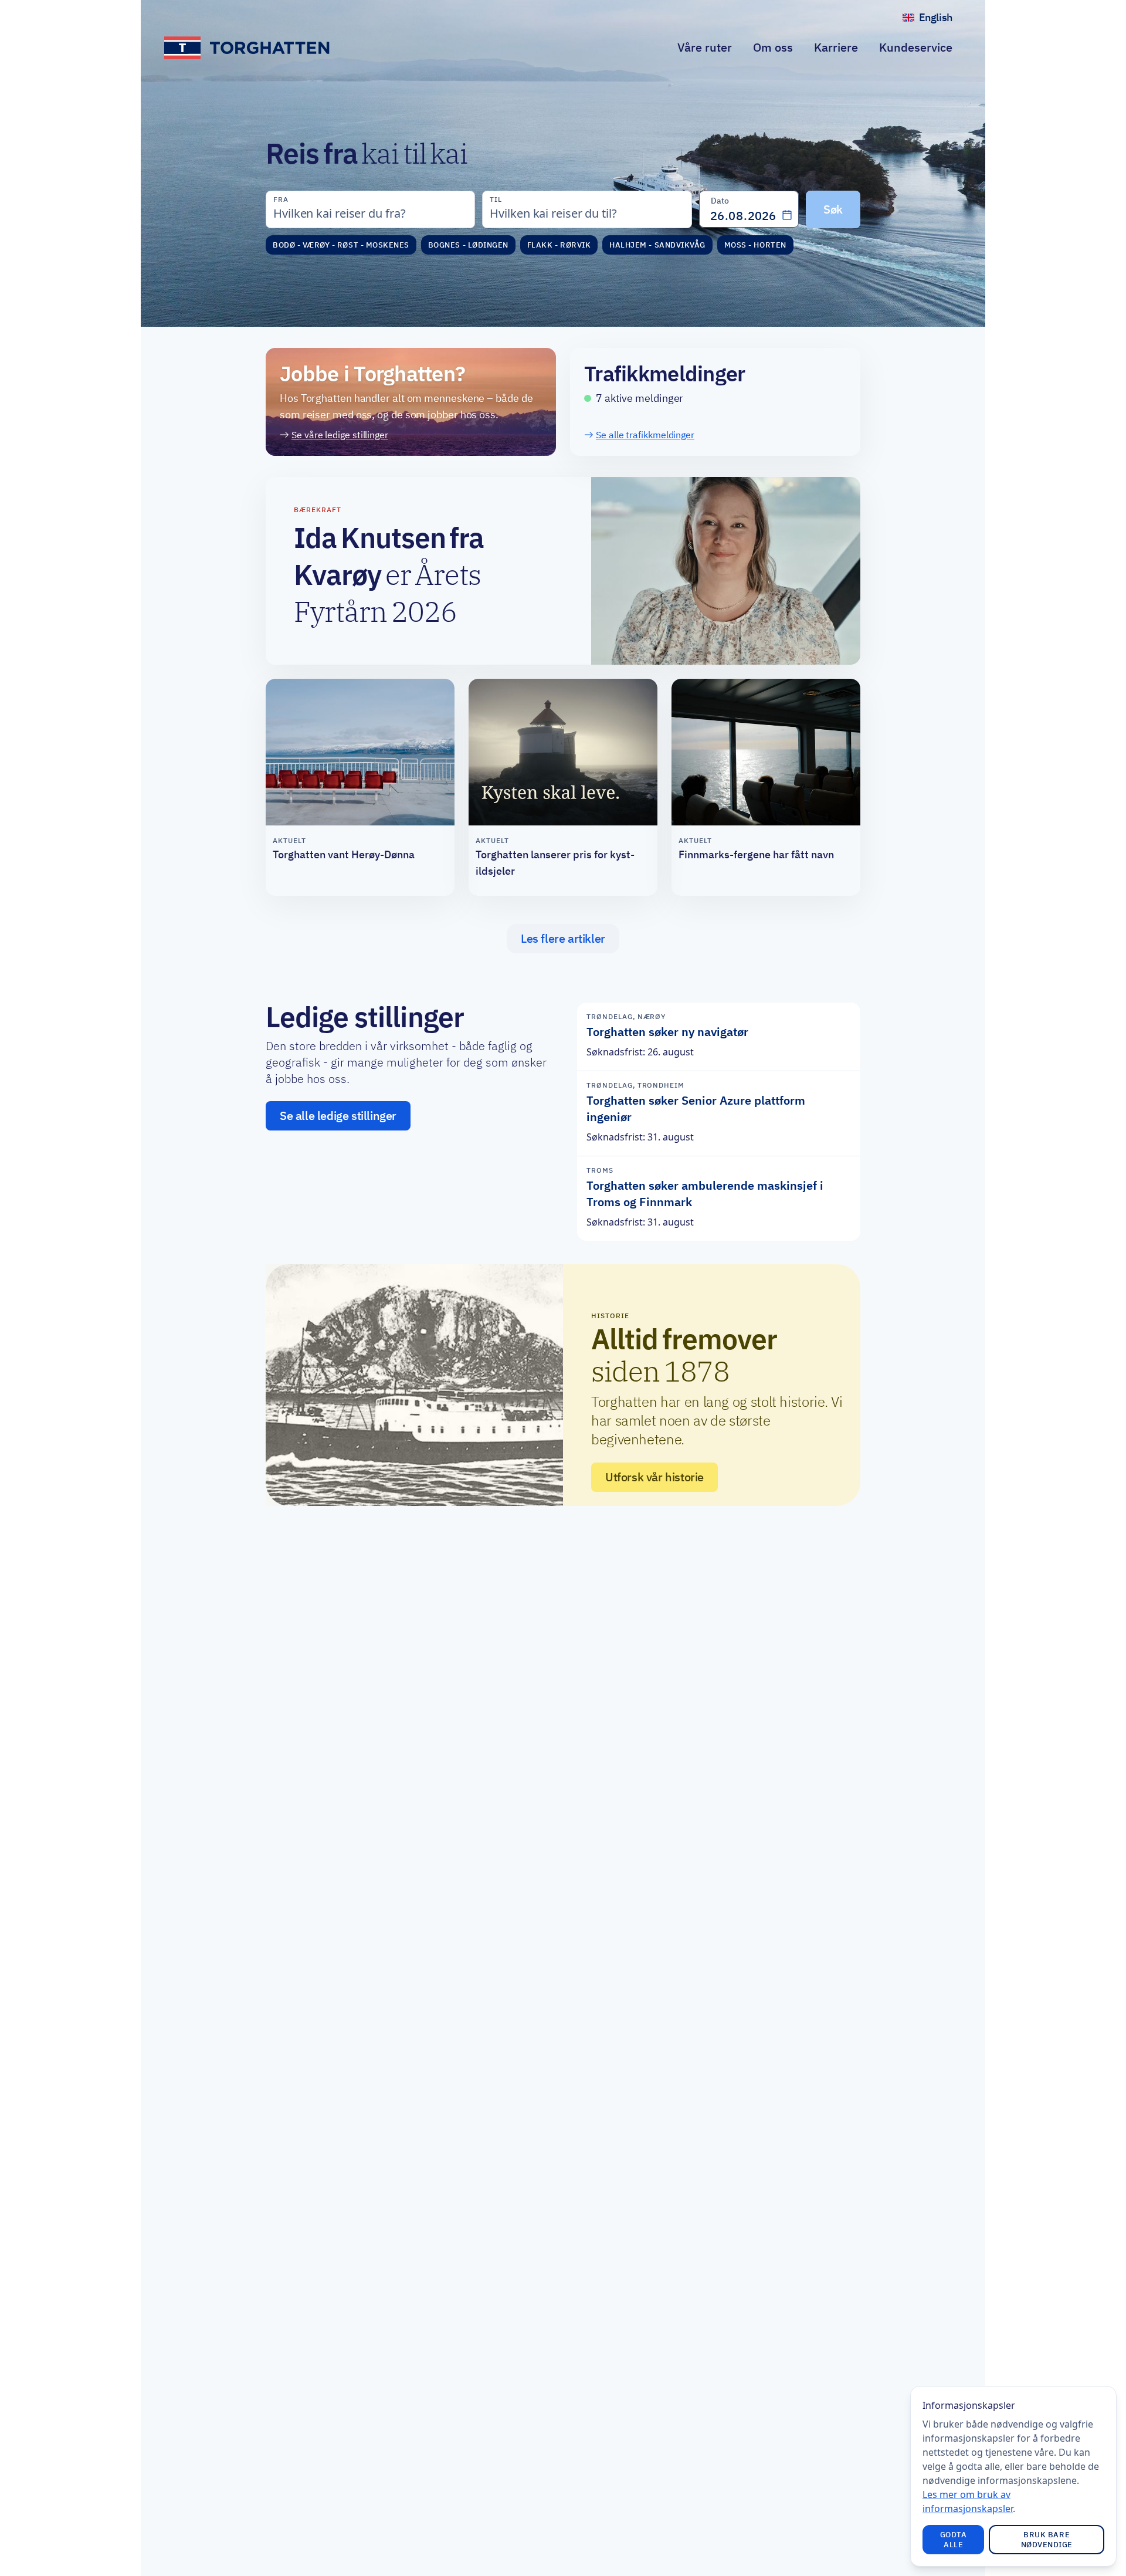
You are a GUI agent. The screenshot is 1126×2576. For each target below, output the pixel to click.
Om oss (773, 47)
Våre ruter (705, 47)
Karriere (836, 47)
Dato (720, 201)
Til (496, 199)
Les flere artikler (563, 939)
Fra (281, 199)
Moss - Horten (755, 245)
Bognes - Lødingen (468, 245)
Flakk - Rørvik (559, 245)
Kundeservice (916, 47)
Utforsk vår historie (654, 1477)
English (940, 20)
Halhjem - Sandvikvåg (657, 245)
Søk (833, 209)
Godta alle (954, 2540)
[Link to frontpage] (248, 48)
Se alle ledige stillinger (338, 1116)
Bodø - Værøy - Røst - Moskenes (341, 245)
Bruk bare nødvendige (1047, 2540)
